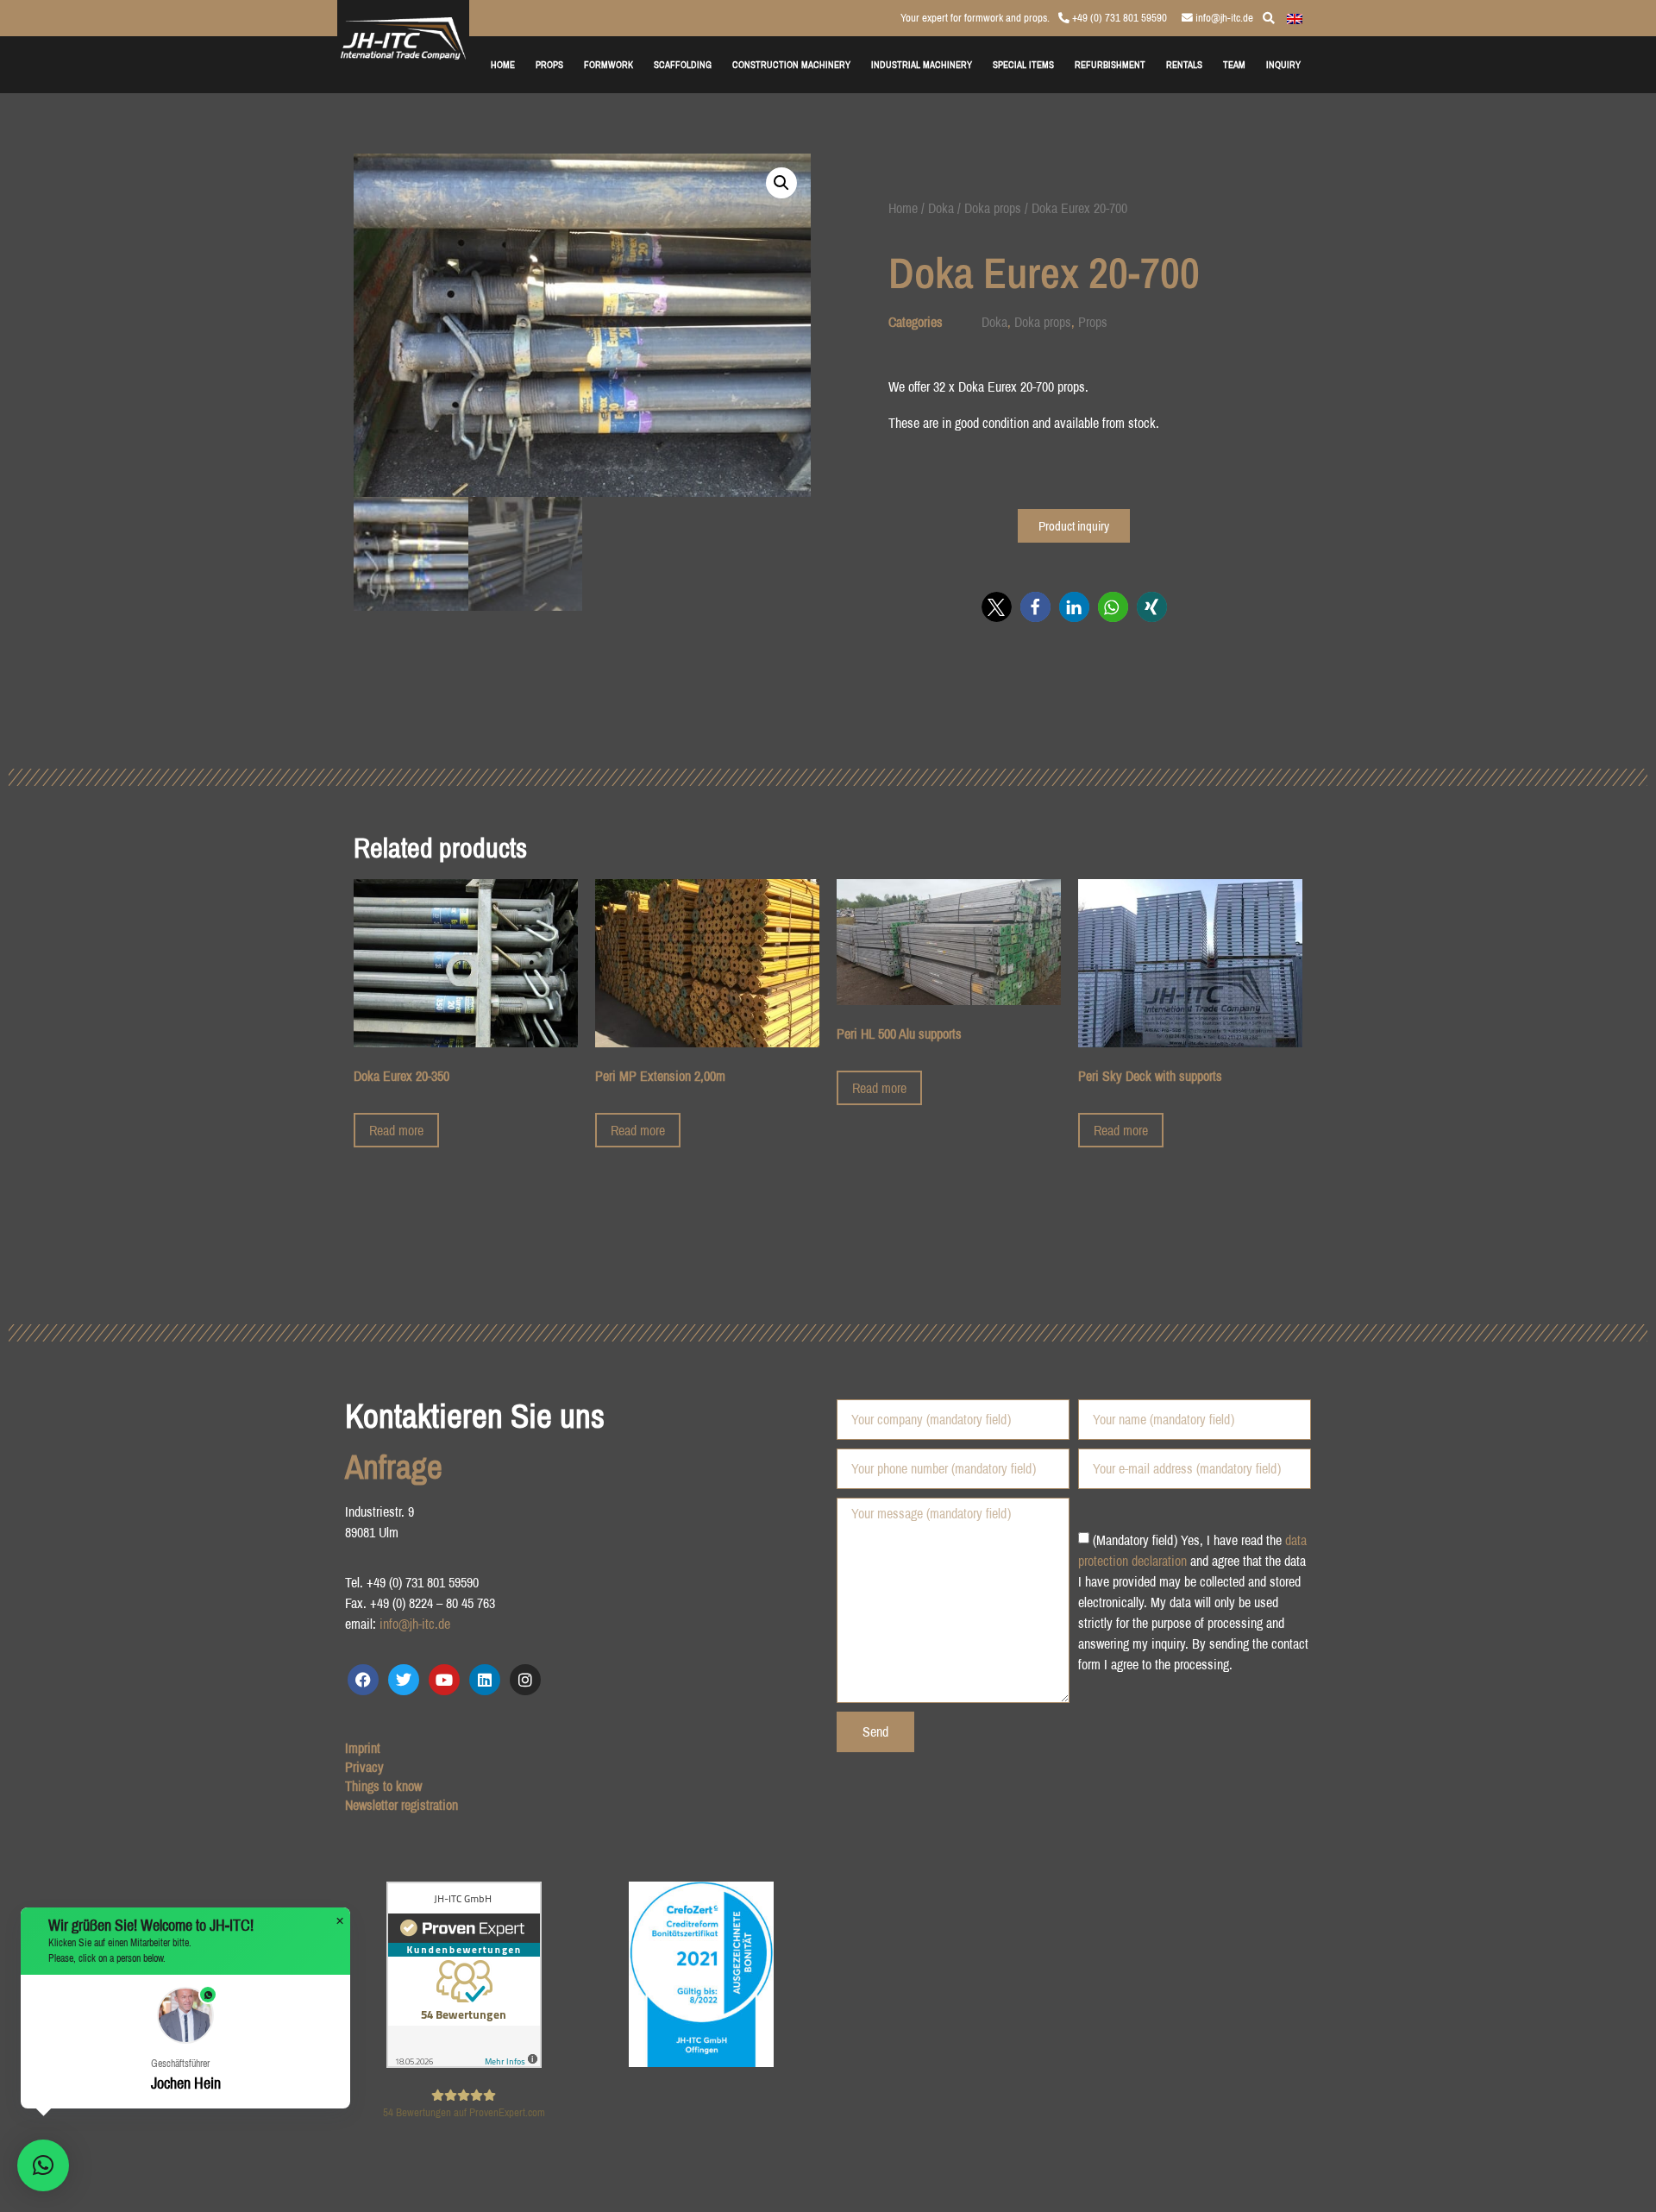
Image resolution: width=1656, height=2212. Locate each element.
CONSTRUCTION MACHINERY (791, 64)
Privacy (364, 1767)
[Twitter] (404, 1680)
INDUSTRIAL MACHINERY (922, 64)
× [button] (340, 1921)
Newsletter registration (401, 1805)
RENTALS (1184, 64)
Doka (941, 208)
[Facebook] (363, 1680)
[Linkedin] (485, 1680)
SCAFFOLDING (683, 64)
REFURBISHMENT (1110, 64)
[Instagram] (525, 1680)
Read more (396, 1130)
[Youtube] (444, 1680)
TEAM (1234, 64)
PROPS (549, 64)
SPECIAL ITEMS (1023, 64)
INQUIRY (1283, 64)
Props (1093, 322)
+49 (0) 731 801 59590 (1118, 18)
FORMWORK (608, 64)
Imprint (363, 1748)
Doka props (993, 208)
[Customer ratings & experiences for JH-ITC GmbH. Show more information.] (464, 2063)
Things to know (383, 1786)
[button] (781, 183)
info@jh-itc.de (1223, 18)
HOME (503, 64)
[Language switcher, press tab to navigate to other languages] (1295, 17)
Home (903, 208)
